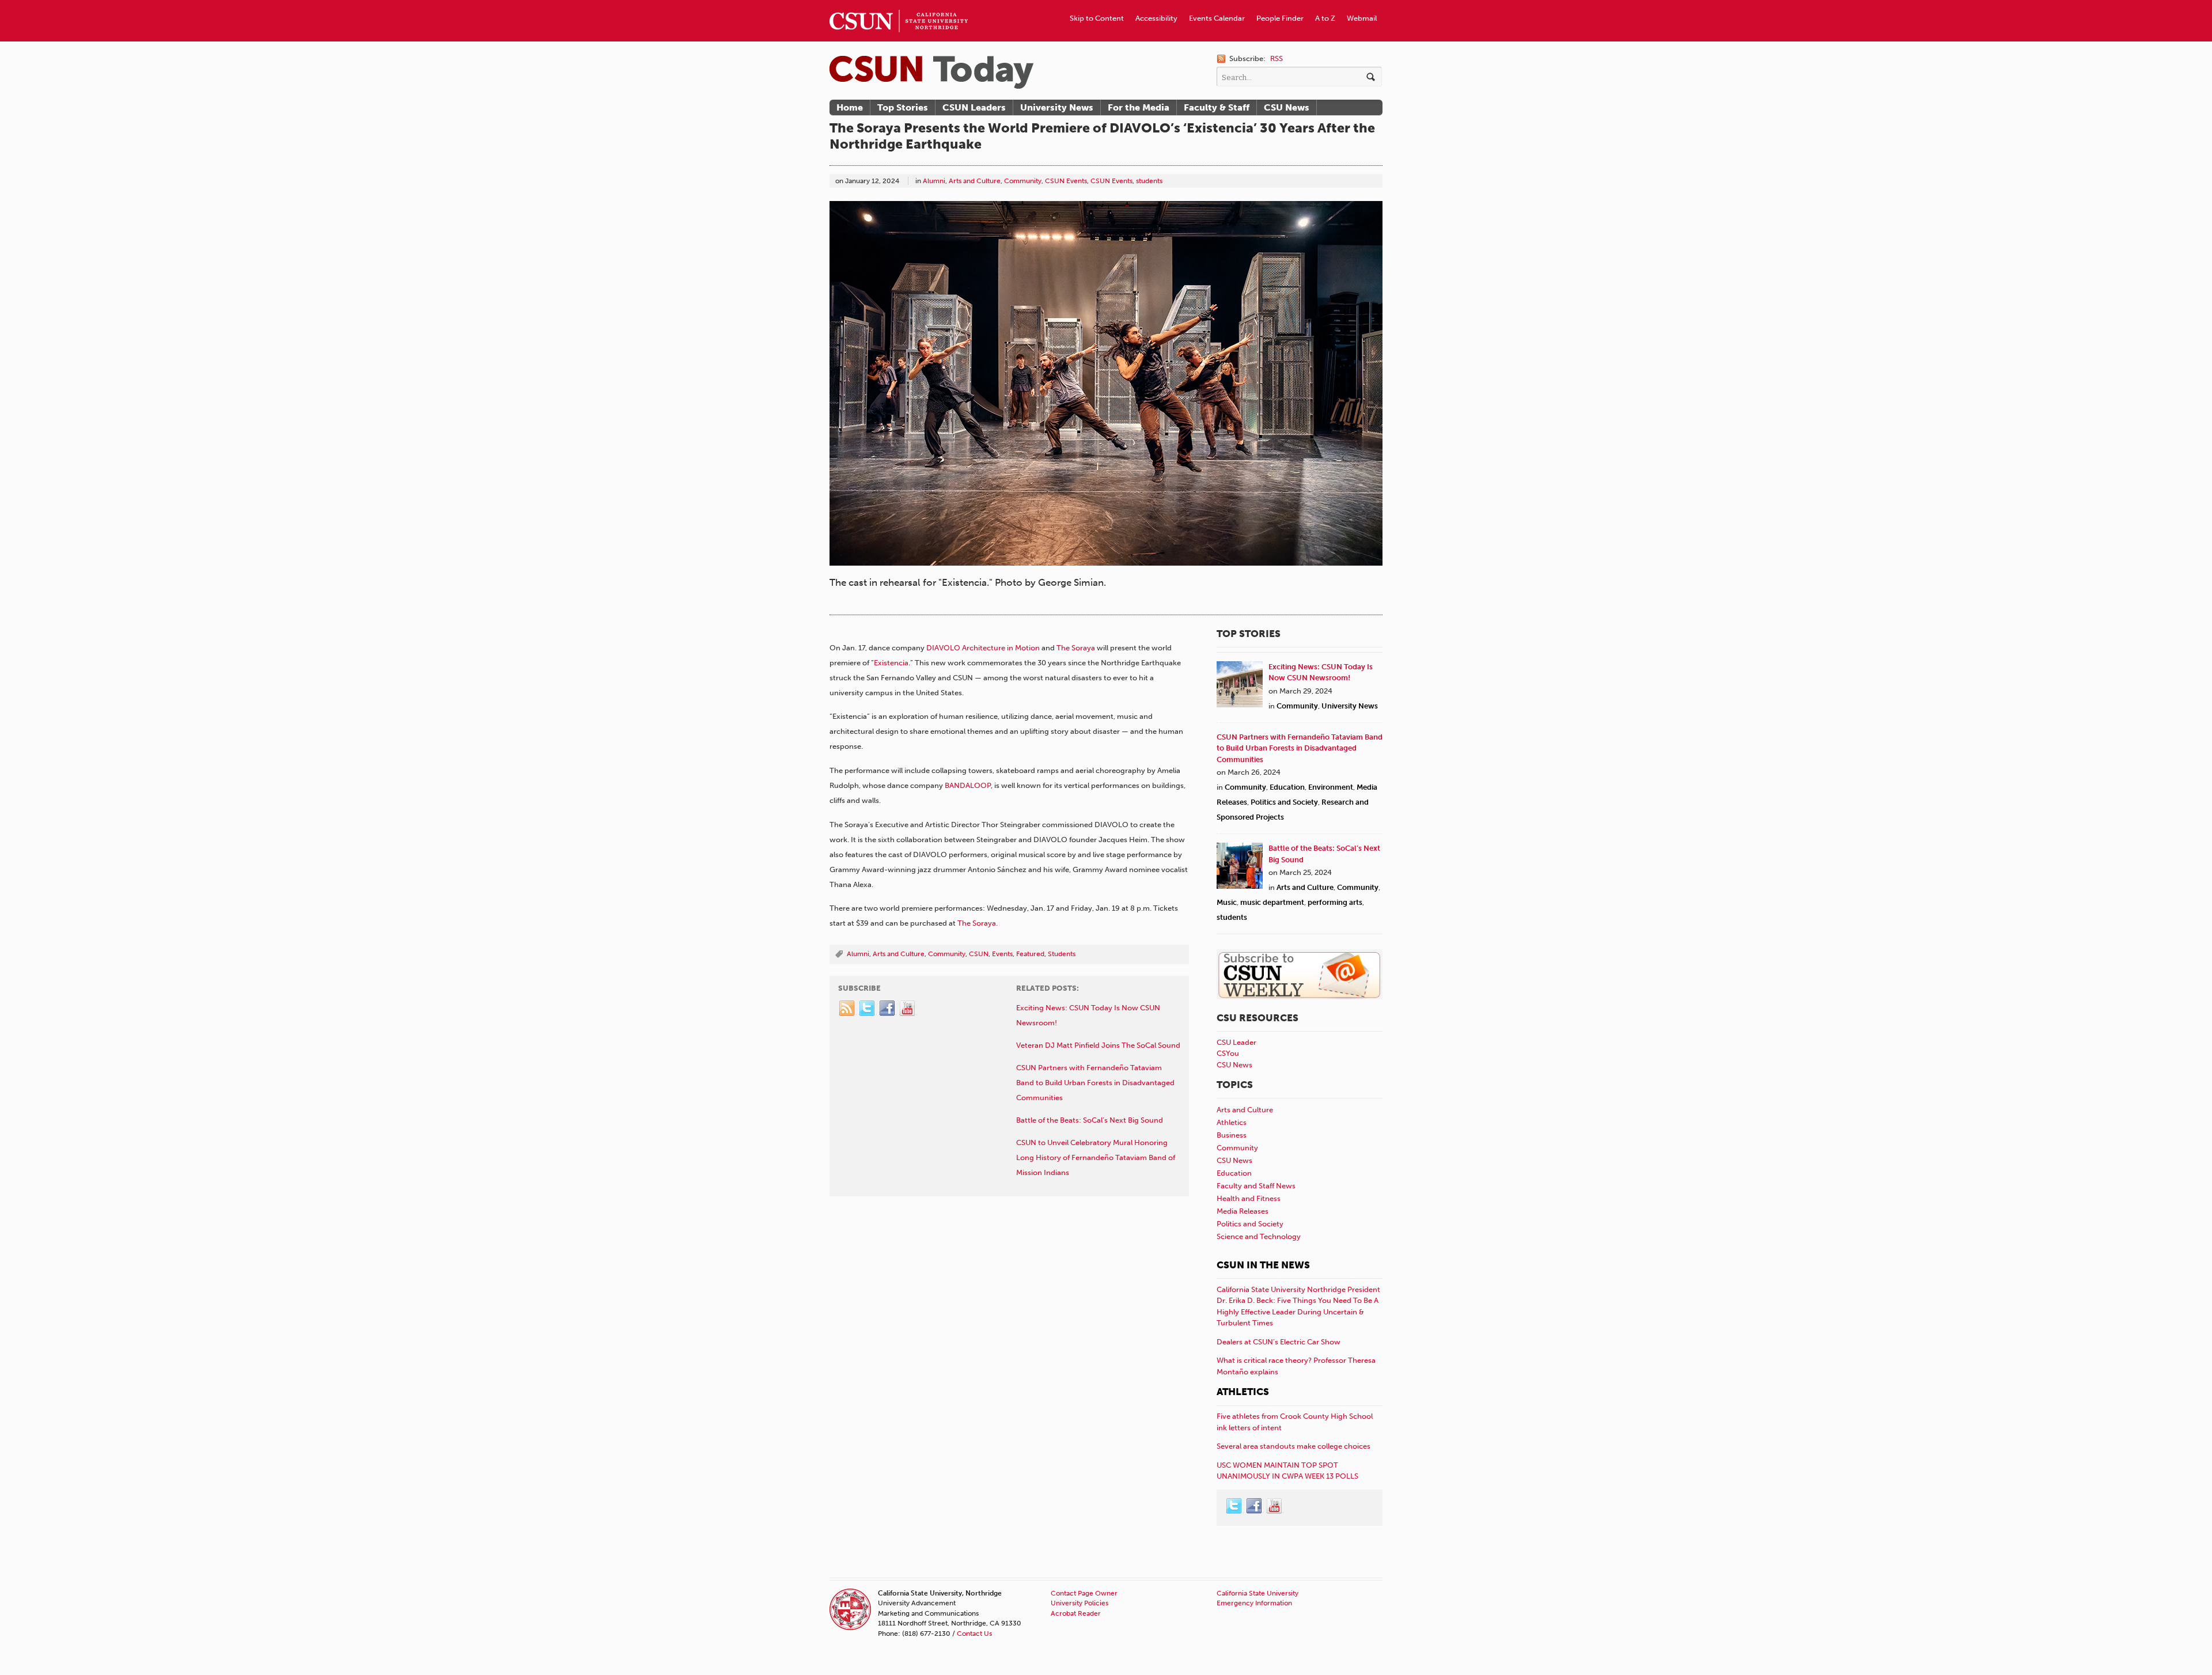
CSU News (1287, 107)
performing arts (1335, 902)
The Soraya (1077, 648)
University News (1057, 107)
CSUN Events (1066, 181)
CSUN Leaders (974, 107)
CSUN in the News (1263, 1265)
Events (1002, 954)
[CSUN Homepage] (899, 5)
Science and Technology (1259, 1236)
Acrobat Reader (1076, 1613)
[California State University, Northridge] (931, 72)
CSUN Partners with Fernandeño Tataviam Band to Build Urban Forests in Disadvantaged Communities (1300, 748)
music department (1272, 902)
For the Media (1139, 107)
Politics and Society (1284, 802)
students (1149, 181)
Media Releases (1243, 1211)
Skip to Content (1097, 18)
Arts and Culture (975, 181)
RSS (1277, 58)
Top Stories (903, 107)
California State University (1257, 1593)
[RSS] (847, 1009)
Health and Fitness (1249, 1198)
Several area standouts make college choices (1294, 1446)
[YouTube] (908, 1009)
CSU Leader (1236, 1042)
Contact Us (974, 1634)
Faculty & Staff (1217, 107)
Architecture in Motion (1001, 648)
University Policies (1080, 1603)
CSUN (979, 954)
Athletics (1232, 1122)
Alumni (934, 181)
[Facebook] (888, 1009)
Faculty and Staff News (1256, 1186)
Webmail (1362, 18)
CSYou (1228, 1053)
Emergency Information (1254, 1603)
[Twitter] (868, 1009)
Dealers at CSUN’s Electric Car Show (1279, 1342)
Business (1232, 1135)
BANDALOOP (968, 785)
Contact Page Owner (1084, 1593)
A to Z (1325, 18)
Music (1227, 902)
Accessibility (1156, 18)
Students (1062, 954)
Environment (1331, 787)
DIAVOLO (943, 648)
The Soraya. (978, 923)
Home (850, 107)
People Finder (1280, 18)
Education (1287, 787)
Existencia (891, 663)
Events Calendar (1217, 18)
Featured (1030, 954)
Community (1023, 181)
